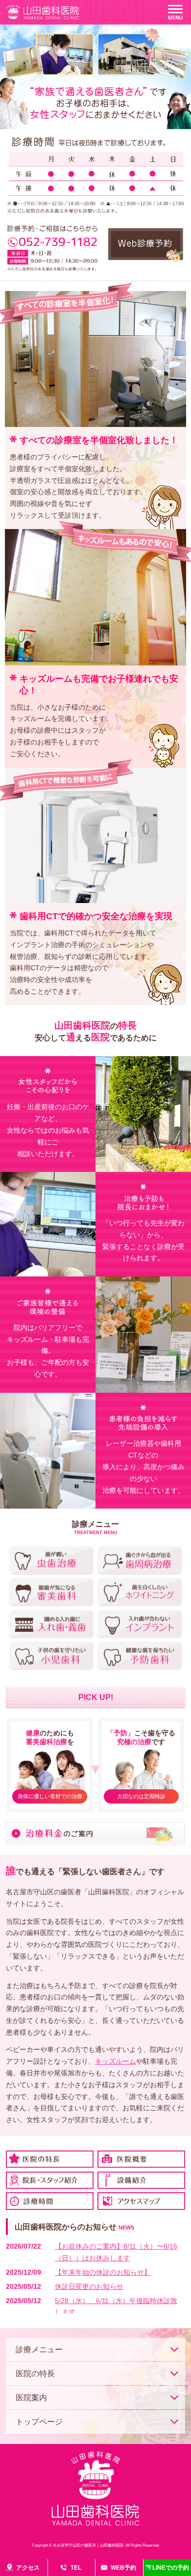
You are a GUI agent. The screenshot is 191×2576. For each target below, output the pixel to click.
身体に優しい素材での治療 (50, 1796)
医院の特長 (35, 2374)
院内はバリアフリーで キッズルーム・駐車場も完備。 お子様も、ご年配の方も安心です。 (48, 1351)
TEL (76, 2568)
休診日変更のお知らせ (89, 2286)
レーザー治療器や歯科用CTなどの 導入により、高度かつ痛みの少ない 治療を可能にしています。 (143, 1467)
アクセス (28, 2568)
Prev (13, 103)
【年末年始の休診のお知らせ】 (103, 2272)
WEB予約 (123, 2568)
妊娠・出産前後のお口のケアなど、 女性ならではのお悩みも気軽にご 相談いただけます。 (48, 1130)
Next (178, 103)
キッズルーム (116, 2061)
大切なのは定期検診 (141, 1796)
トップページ (39, 2422)
